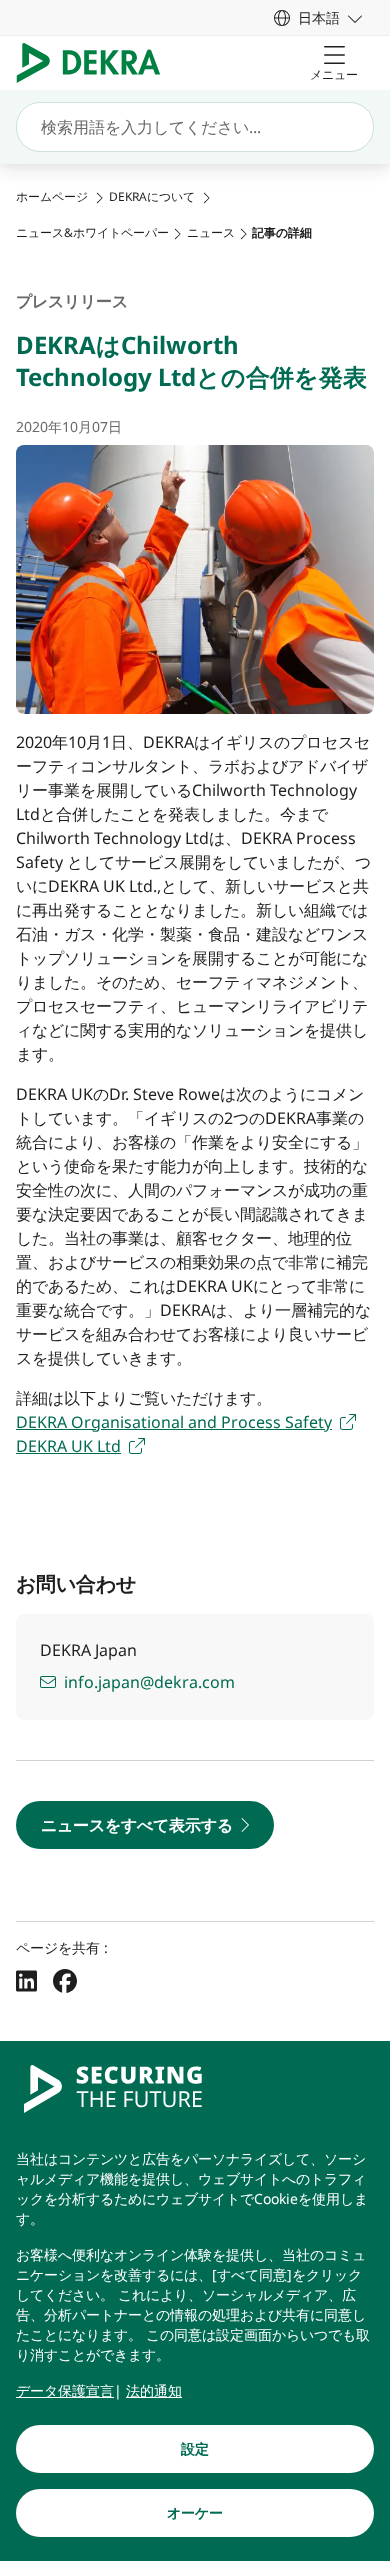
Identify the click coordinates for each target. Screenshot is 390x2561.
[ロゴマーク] (96, 63)
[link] (318, 17)
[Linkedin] (26, 1981)
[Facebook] (65, 1981)
